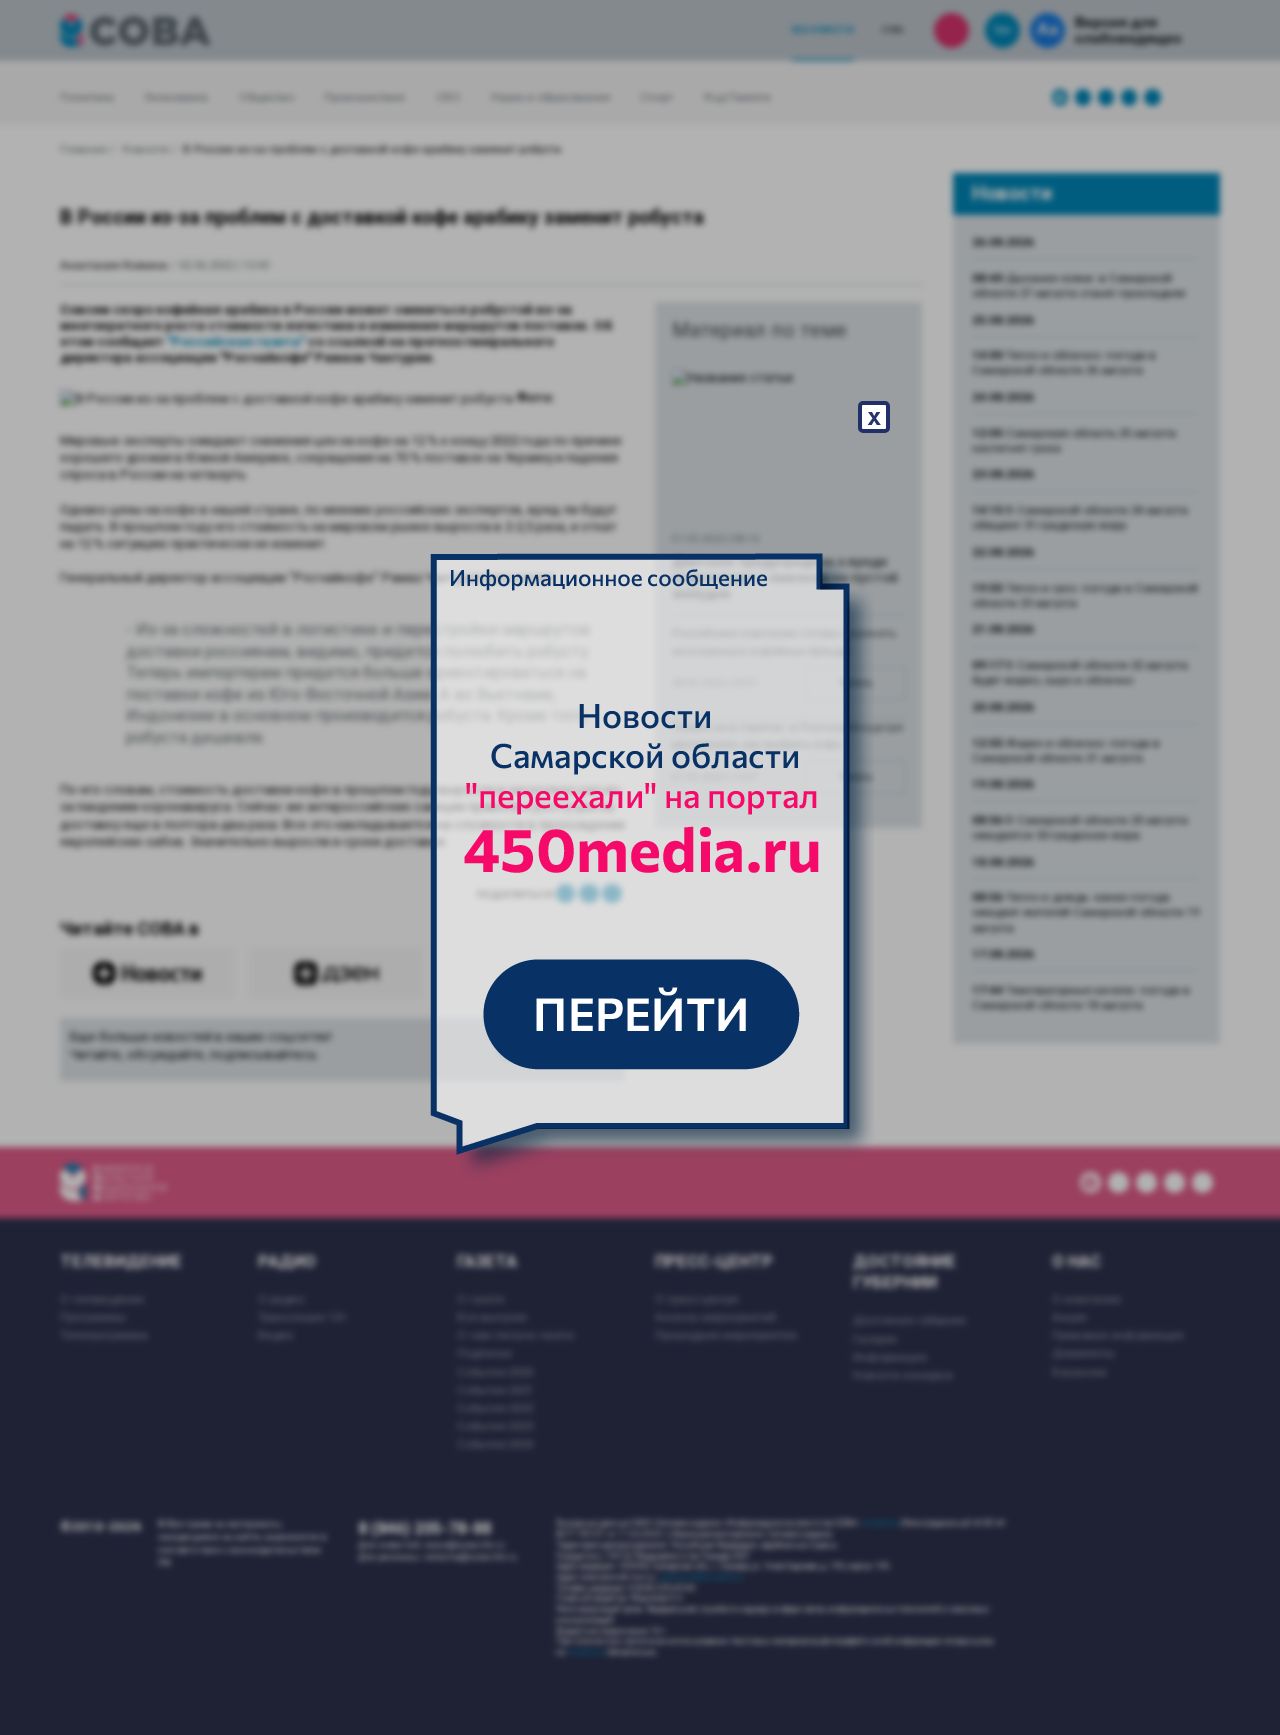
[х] (640, 868)
